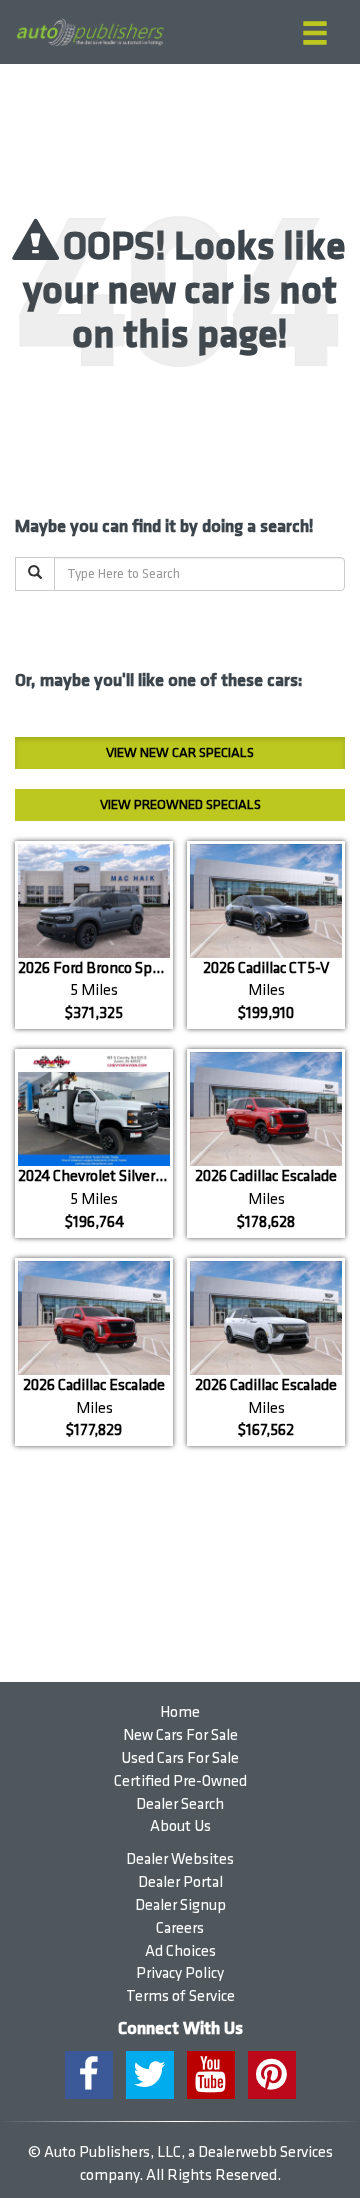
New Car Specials (180, 752)
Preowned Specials (180, 804)
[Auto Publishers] (90, 32)
